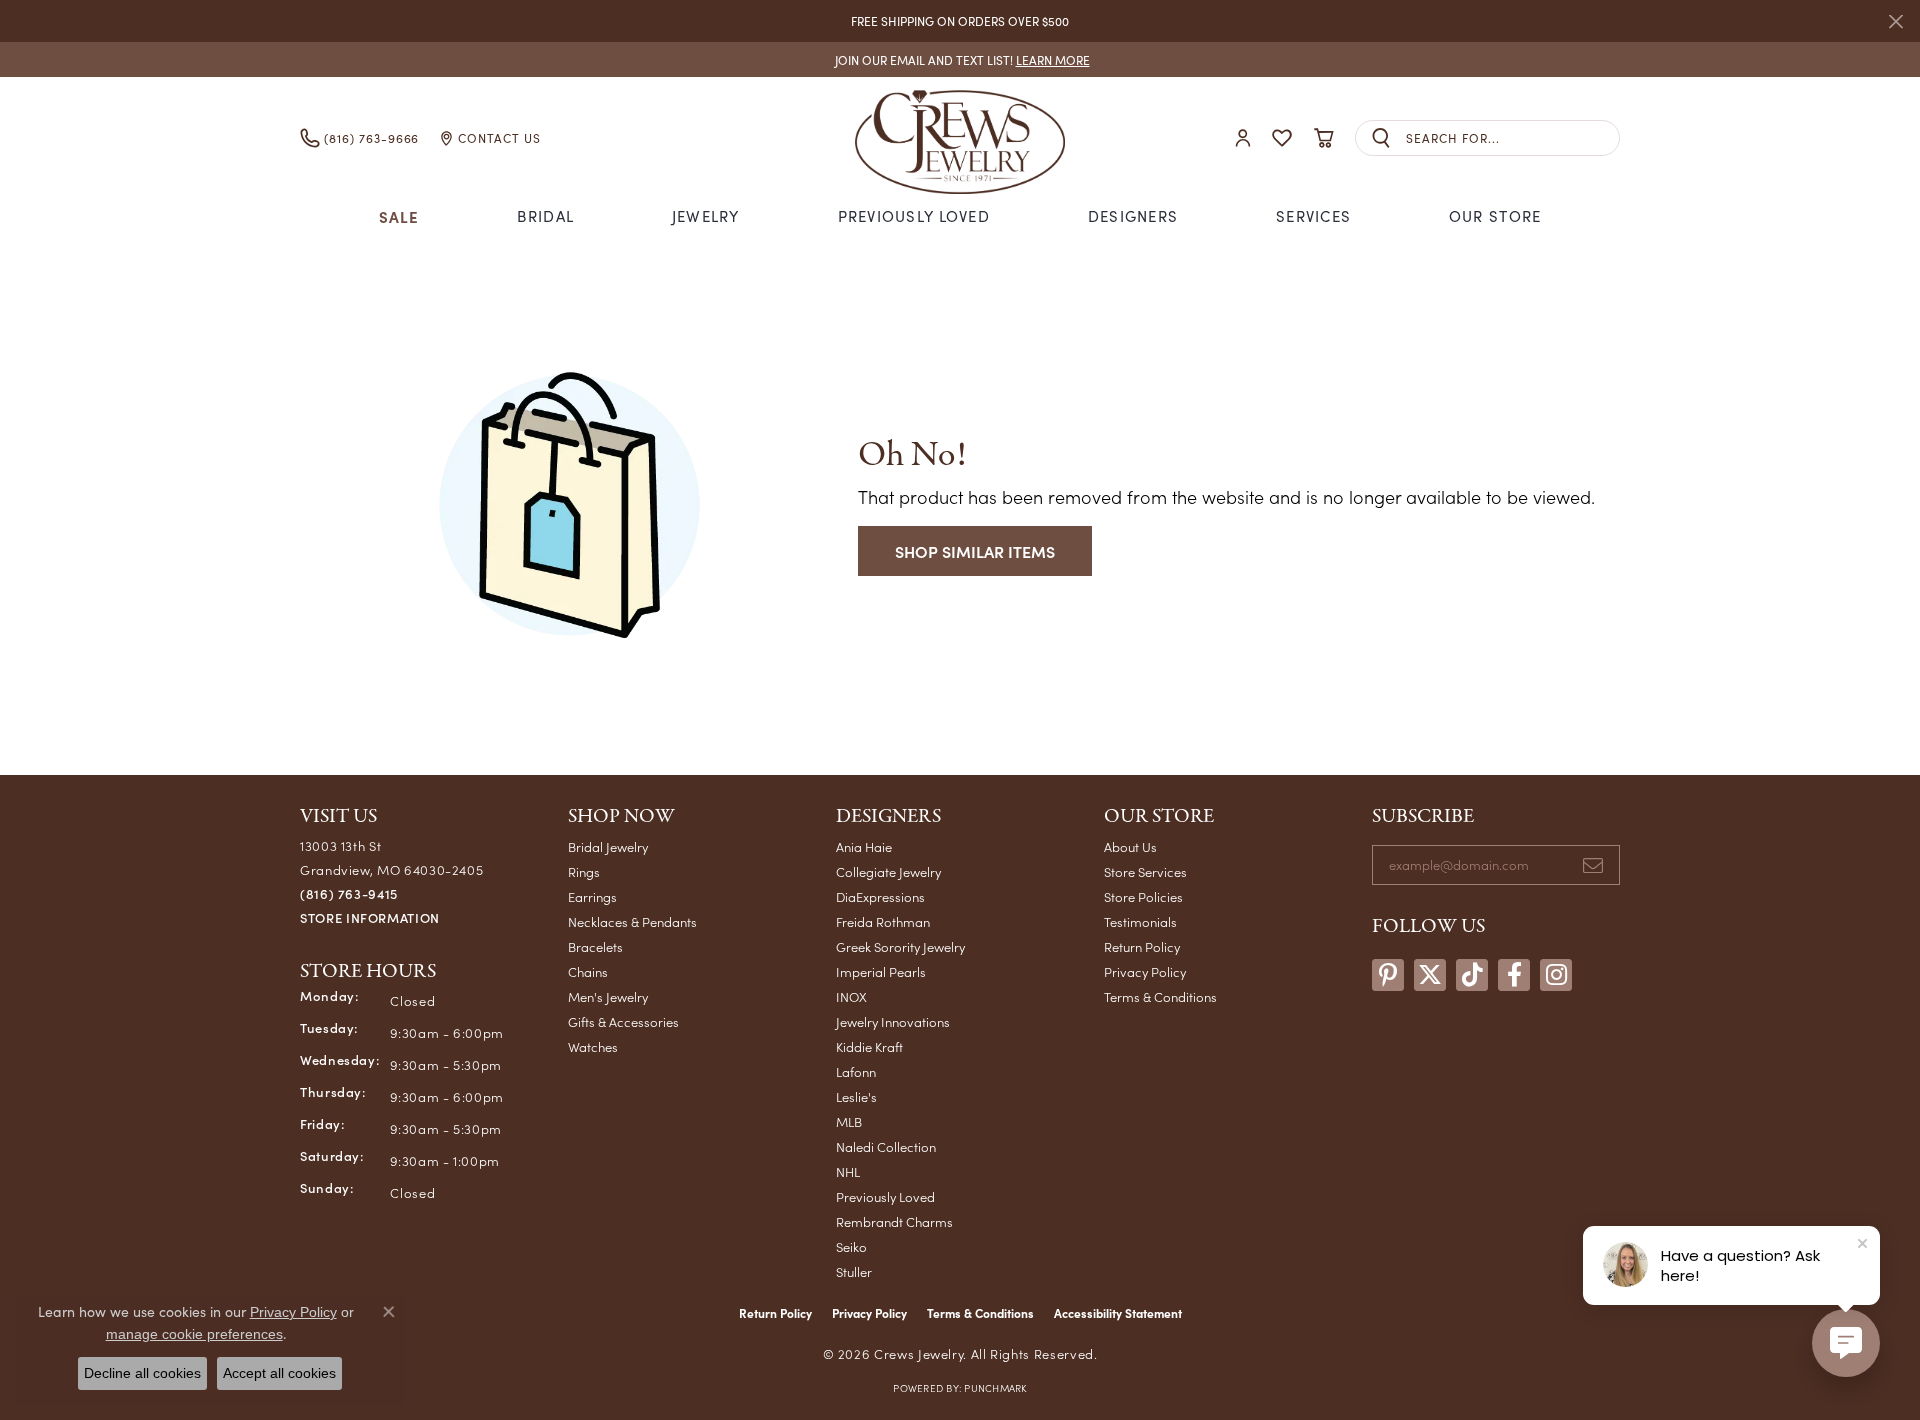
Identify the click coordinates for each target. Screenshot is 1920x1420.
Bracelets (595, 946)
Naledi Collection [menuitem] (886, 1146)
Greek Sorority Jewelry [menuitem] (900, 946)
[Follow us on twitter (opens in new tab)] (1430, 975)
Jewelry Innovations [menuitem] (893, 1021)
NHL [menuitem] (848, 1171)
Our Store (1495, 216)
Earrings (592, 896)
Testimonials (1140, 921)
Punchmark (995, 1388)
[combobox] (1512, 138)
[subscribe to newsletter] (1593, 865)
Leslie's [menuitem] (856, 1096)
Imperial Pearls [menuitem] (881, 971)
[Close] (1895, 21)
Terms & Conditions (1160, 996)
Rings (584, 871)
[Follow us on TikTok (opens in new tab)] (1472, 975)
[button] (1243, 138)
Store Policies (1143, 896)
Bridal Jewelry (608, 846)
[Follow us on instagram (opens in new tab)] (1556, 975)
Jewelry (706, 216)
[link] (960, 59)
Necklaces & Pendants (632, 921)
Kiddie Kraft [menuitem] (869, 1046)
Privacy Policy (1145, 971)
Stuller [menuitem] (854, 1271)
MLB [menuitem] (849, 1121)
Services (1313, 216)
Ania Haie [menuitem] (864, 846)
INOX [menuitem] (851, 996)
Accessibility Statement (1118, 1313)
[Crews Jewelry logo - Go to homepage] (960, 138)
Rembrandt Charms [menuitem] (894, 1221)
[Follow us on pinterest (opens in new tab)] (1388, 975)
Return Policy (1142, 946)
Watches (593, 1046)
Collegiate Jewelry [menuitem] (888, 871)
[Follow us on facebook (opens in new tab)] (1514, 975)
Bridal (545, 216)
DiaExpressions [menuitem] (880, 896)
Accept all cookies (279, 1373)
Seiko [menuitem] (851, 1246)
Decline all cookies (142, 1373)
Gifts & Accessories (623, 1021)
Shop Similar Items (975, 551)
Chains (588, 971)
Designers (1133, 216)
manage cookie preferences (194, 1334)
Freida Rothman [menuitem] (883, 921)
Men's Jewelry (608, 996)
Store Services (1145, 871)
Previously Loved (914, 216)
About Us (1130, 846)
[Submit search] (1381, 138)
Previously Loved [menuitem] (885, 1196)
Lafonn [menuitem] (856, 1071)
